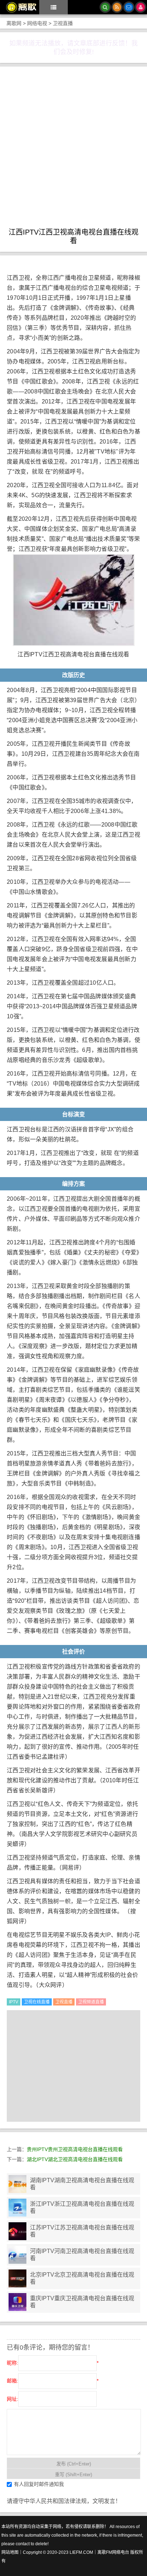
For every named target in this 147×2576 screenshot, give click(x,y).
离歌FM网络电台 (113, 2552)
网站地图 (10, 2552)
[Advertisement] (73, 151)
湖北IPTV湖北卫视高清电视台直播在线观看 (75, 2159)
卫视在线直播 (37, 2002)
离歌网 (14, 23)
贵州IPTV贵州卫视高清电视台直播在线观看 (75, 2149)
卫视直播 (63, 23)
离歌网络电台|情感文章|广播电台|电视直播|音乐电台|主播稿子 (19, 7)
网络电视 (37, 23)
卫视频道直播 (91, 2002)
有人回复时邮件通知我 (39, 2484)
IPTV (14, 2002)
